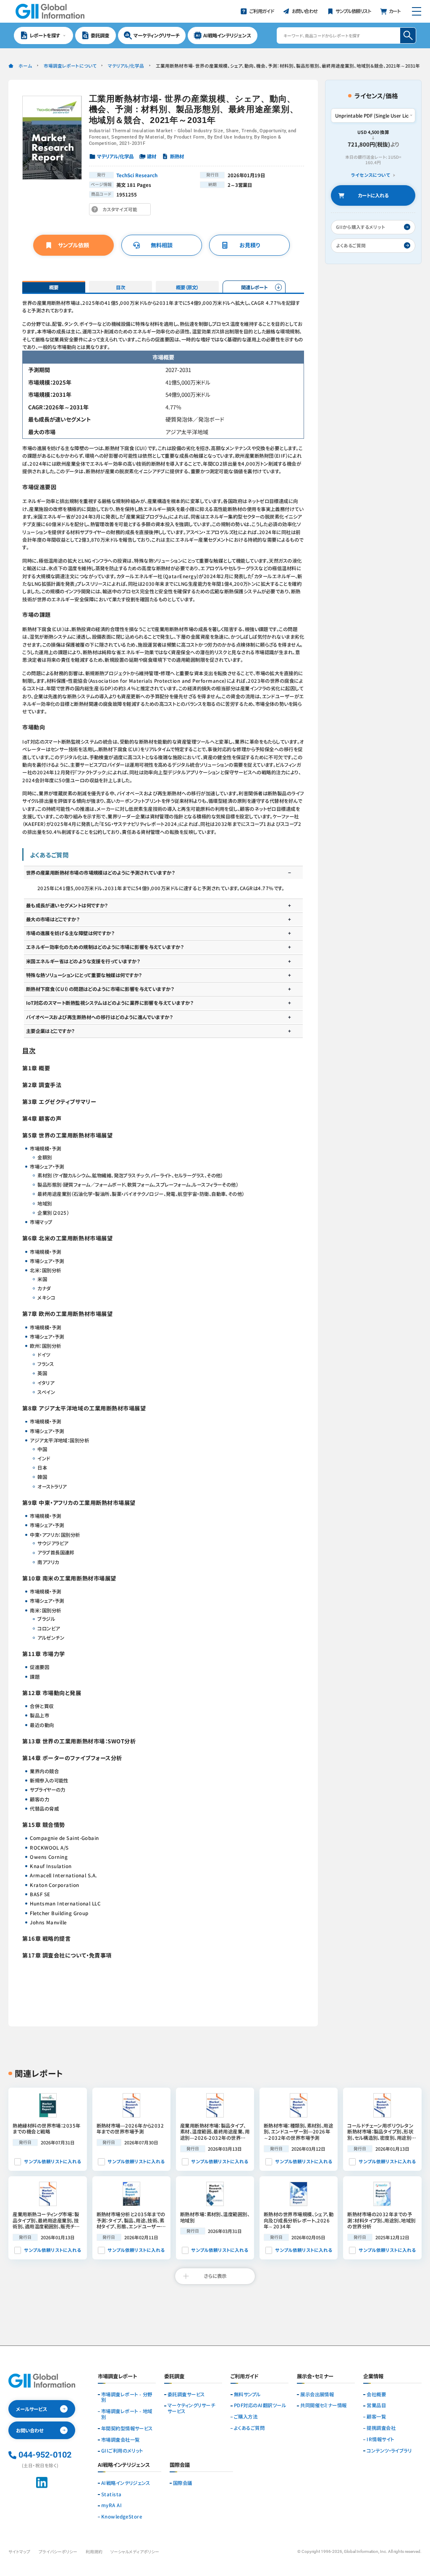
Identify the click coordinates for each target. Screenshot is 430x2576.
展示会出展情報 (317, 2395)
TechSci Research (137, 175)
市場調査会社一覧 (121, 2440)
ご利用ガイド (245, 2377)
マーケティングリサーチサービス (191, 2408)
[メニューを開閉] (416, 11)
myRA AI (111, 2505)
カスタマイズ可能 (122, 211)
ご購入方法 (246, 2417)
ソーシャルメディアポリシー (135, 2552)
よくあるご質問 (249, 2428)
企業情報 (373, 2377)
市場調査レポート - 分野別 (127, 2398)
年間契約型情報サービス (127, 2429)
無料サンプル (247, 2395)
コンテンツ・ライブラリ (389, 2451)
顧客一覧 (376, 2417)
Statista (111, 2495)
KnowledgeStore (122, 2517)
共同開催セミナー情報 (324, 2406)
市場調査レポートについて (70, 66)
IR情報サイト (380, 2440)
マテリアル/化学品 (126, 66)
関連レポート (254, 287)
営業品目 (376, 2406)
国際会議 (183, 2483)
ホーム (25, 66)
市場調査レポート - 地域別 (127, 2414)
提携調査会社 (381, 2428)
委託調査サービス (186, 2395)
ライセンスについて (371, 175)
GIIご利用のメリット (122, 2451)
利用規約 (94, 2552)
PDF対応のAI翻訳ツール (260, 2406)
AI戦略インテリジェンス (126, 2483)
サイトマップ (19, 2552)
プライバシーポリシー (58, 2552)
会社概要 (376, 2395)
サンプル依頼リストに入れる (52, 2161)
